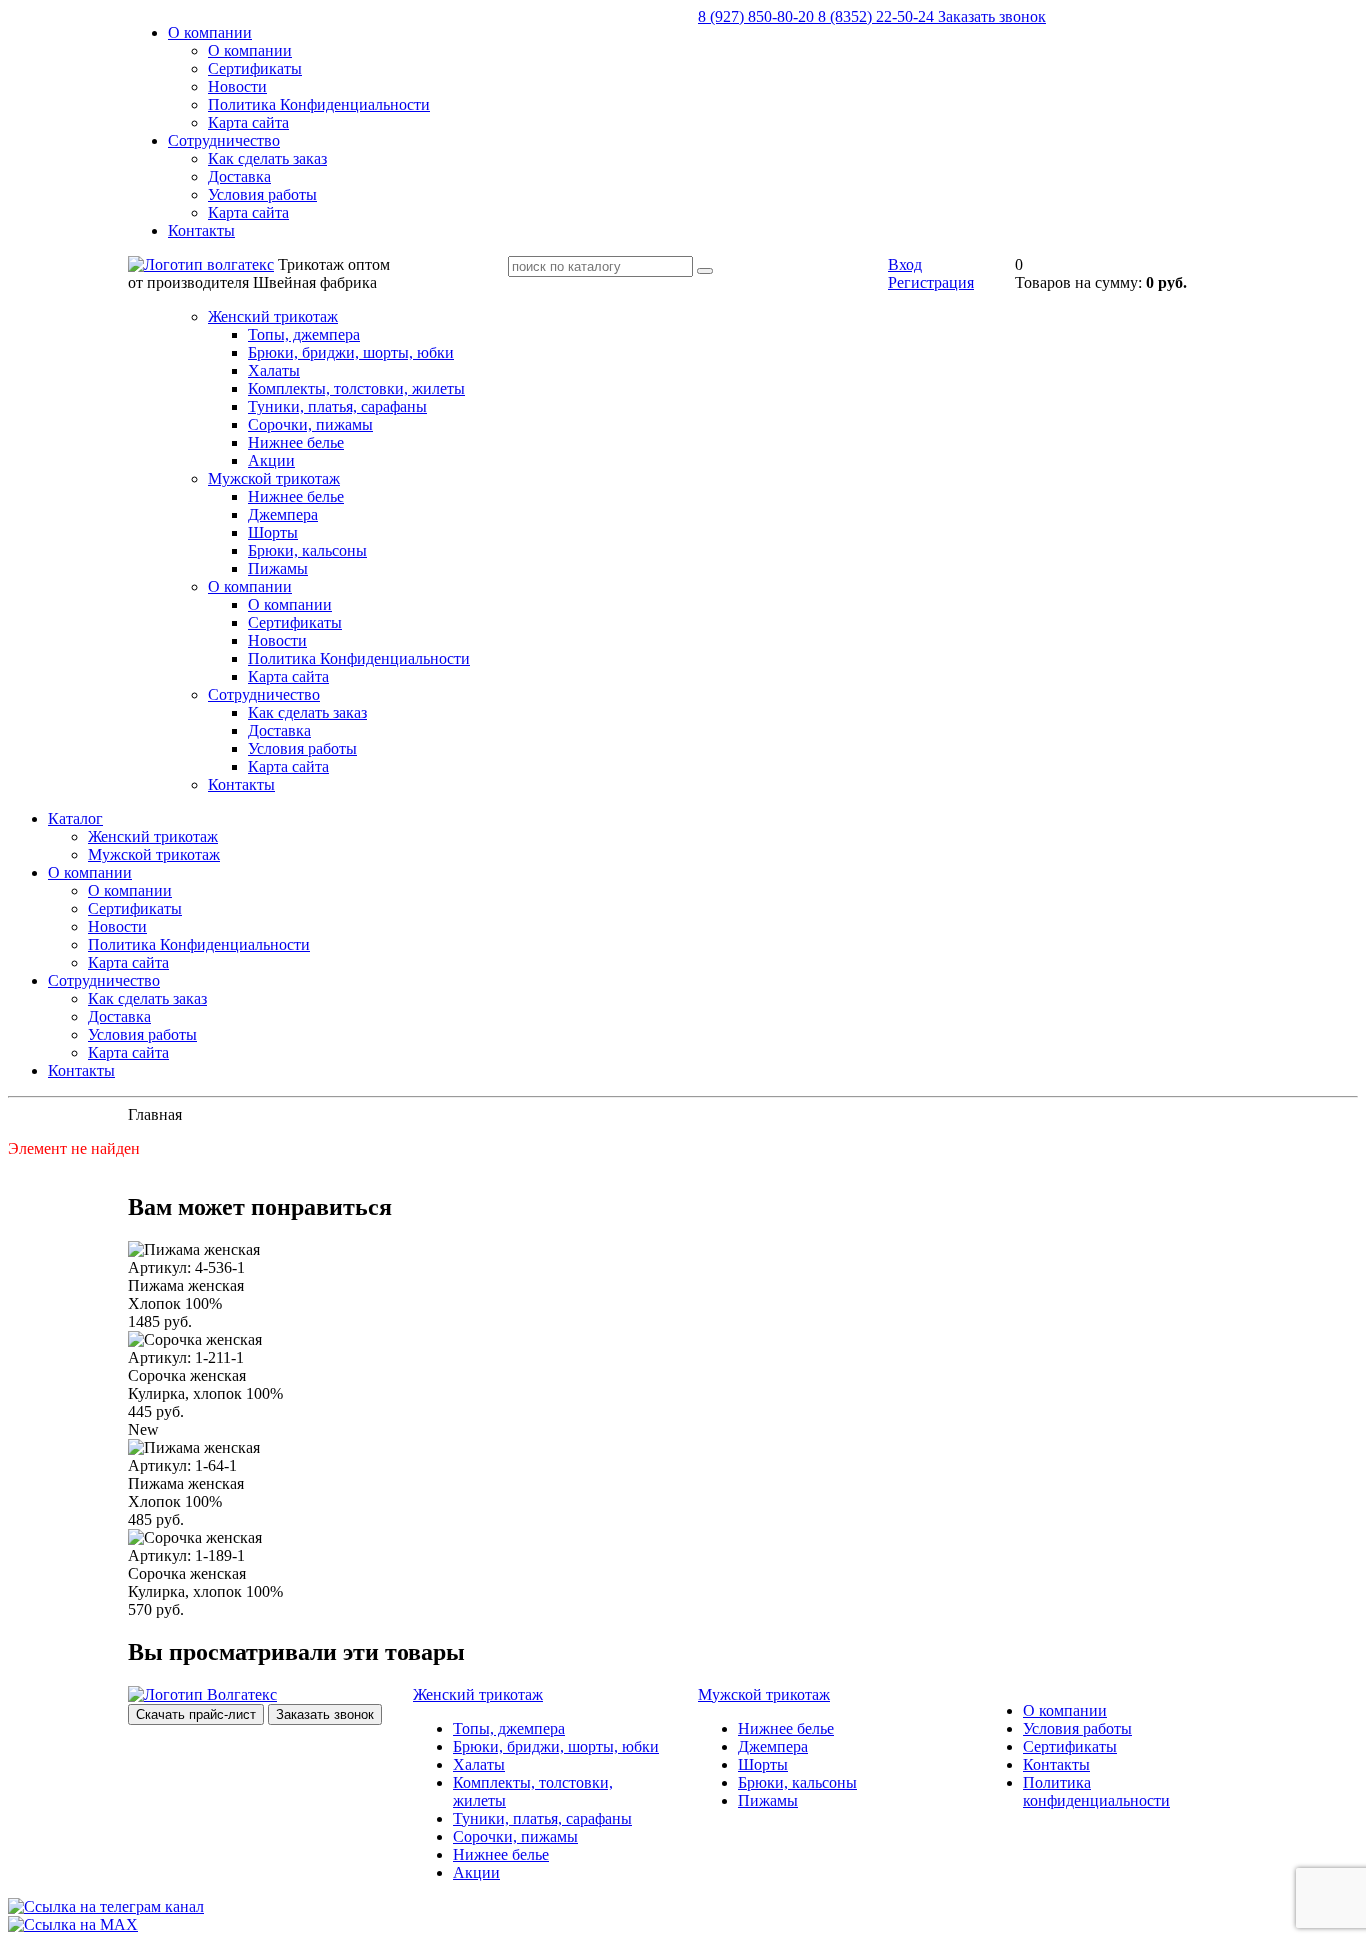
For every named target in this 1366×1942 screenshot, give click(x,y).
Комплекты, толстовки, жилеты (356, 388)
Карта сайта (248, 122)
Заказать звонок (992, 16)
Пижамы (278, 568)
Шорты (273, 532)
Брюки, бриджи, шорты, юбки (351, 352)
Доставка (239, 176)
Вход (905, 264)
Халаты (274, 370)
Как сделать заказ (267, 158)
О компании (210, 32)
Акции (271, 460)
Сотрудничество (224, 140)
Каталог (75, 818)
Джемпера (283, 514)
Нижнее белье (296, 442)
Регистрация (931, 282)
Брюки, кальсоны (307, 550)
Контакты (201, 230)
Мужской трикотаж (274, 478)
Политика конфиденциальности (1096, 1791)
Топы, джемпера (304, 334)
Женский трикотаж (273, 316)
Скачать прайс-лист (196, 1714)
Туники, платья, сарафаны (337, 406)
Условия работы (262, 194)
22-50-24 (878, 16)
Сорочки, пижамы (310, 424)
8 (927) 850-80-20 (758, 16)
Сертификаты (255, 68)
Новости (237, 86)
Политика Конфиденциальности (319, 104)
